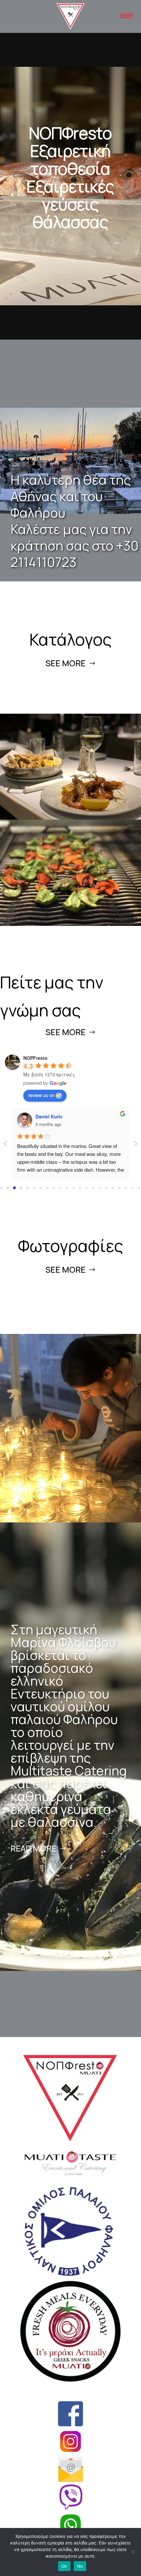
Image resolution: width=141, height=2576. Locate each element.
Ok (64, 2566)
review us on (41, 1095)
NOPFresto (35, 1058)
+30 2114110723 (75, 554)
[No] (133, 2552)
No (80, 2566)
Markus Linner (51, 1116)
